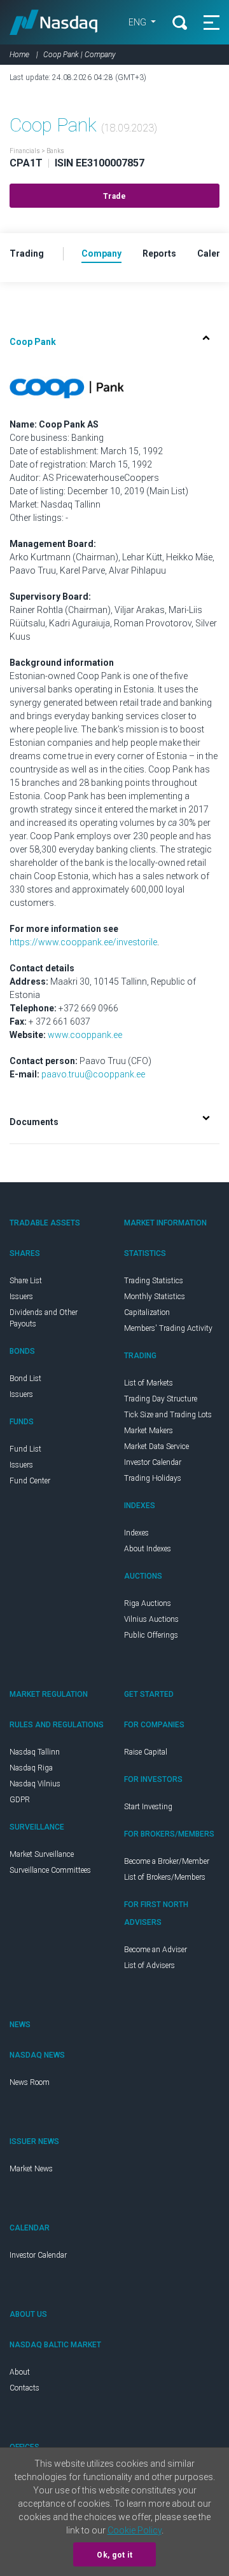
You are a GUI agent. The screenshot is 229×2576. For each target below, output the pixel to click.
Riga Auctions (148, 1603)
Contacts (24, 2388)
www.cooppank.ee (85, 1035)
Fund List (25, 1449)
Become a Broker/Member (167, 1861)
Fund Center (30, 1481)
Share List (26, 1281)
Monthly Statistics (155, 1297)
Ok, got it (114, 2555)
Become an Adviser (156, 1950)
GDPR (20, 1800)
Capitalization (147, 1312)
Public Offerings (151, 1635)
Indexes (136, 1533)
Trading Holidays (153, 1478)
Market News (31, 2169)
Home (19, 55)
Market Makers (149, 1431)
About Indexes (148, 1549)
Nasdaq (54, 22)
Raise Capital (146, 1752)
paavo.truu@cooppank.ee (93, 1074)
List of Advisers (149, 1966)
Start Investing (148, 1807)
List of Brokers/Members (165, 1877)
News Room (30, 2082)
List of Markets (149, 1383)
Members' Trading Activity (168, 1328)
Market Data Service (156, 1446)
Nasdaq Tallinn (35, 1752)
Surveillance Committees (50, 1870)
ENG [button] (138, 22)
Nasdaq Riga (31, 1768)
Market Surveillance (42, 1854)
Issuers (21, 1297)
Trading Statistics (154, 1281)
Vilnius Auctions (151, 1619)
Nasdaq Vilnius (35, 1784)
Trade (115, 196)
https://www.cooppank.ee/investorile (83, 942)
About (20, 2372)
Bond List (25, 1379)
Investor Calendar (153, 1462)
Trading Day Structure (161, 1399)
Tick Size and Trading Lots (168, 1415)
